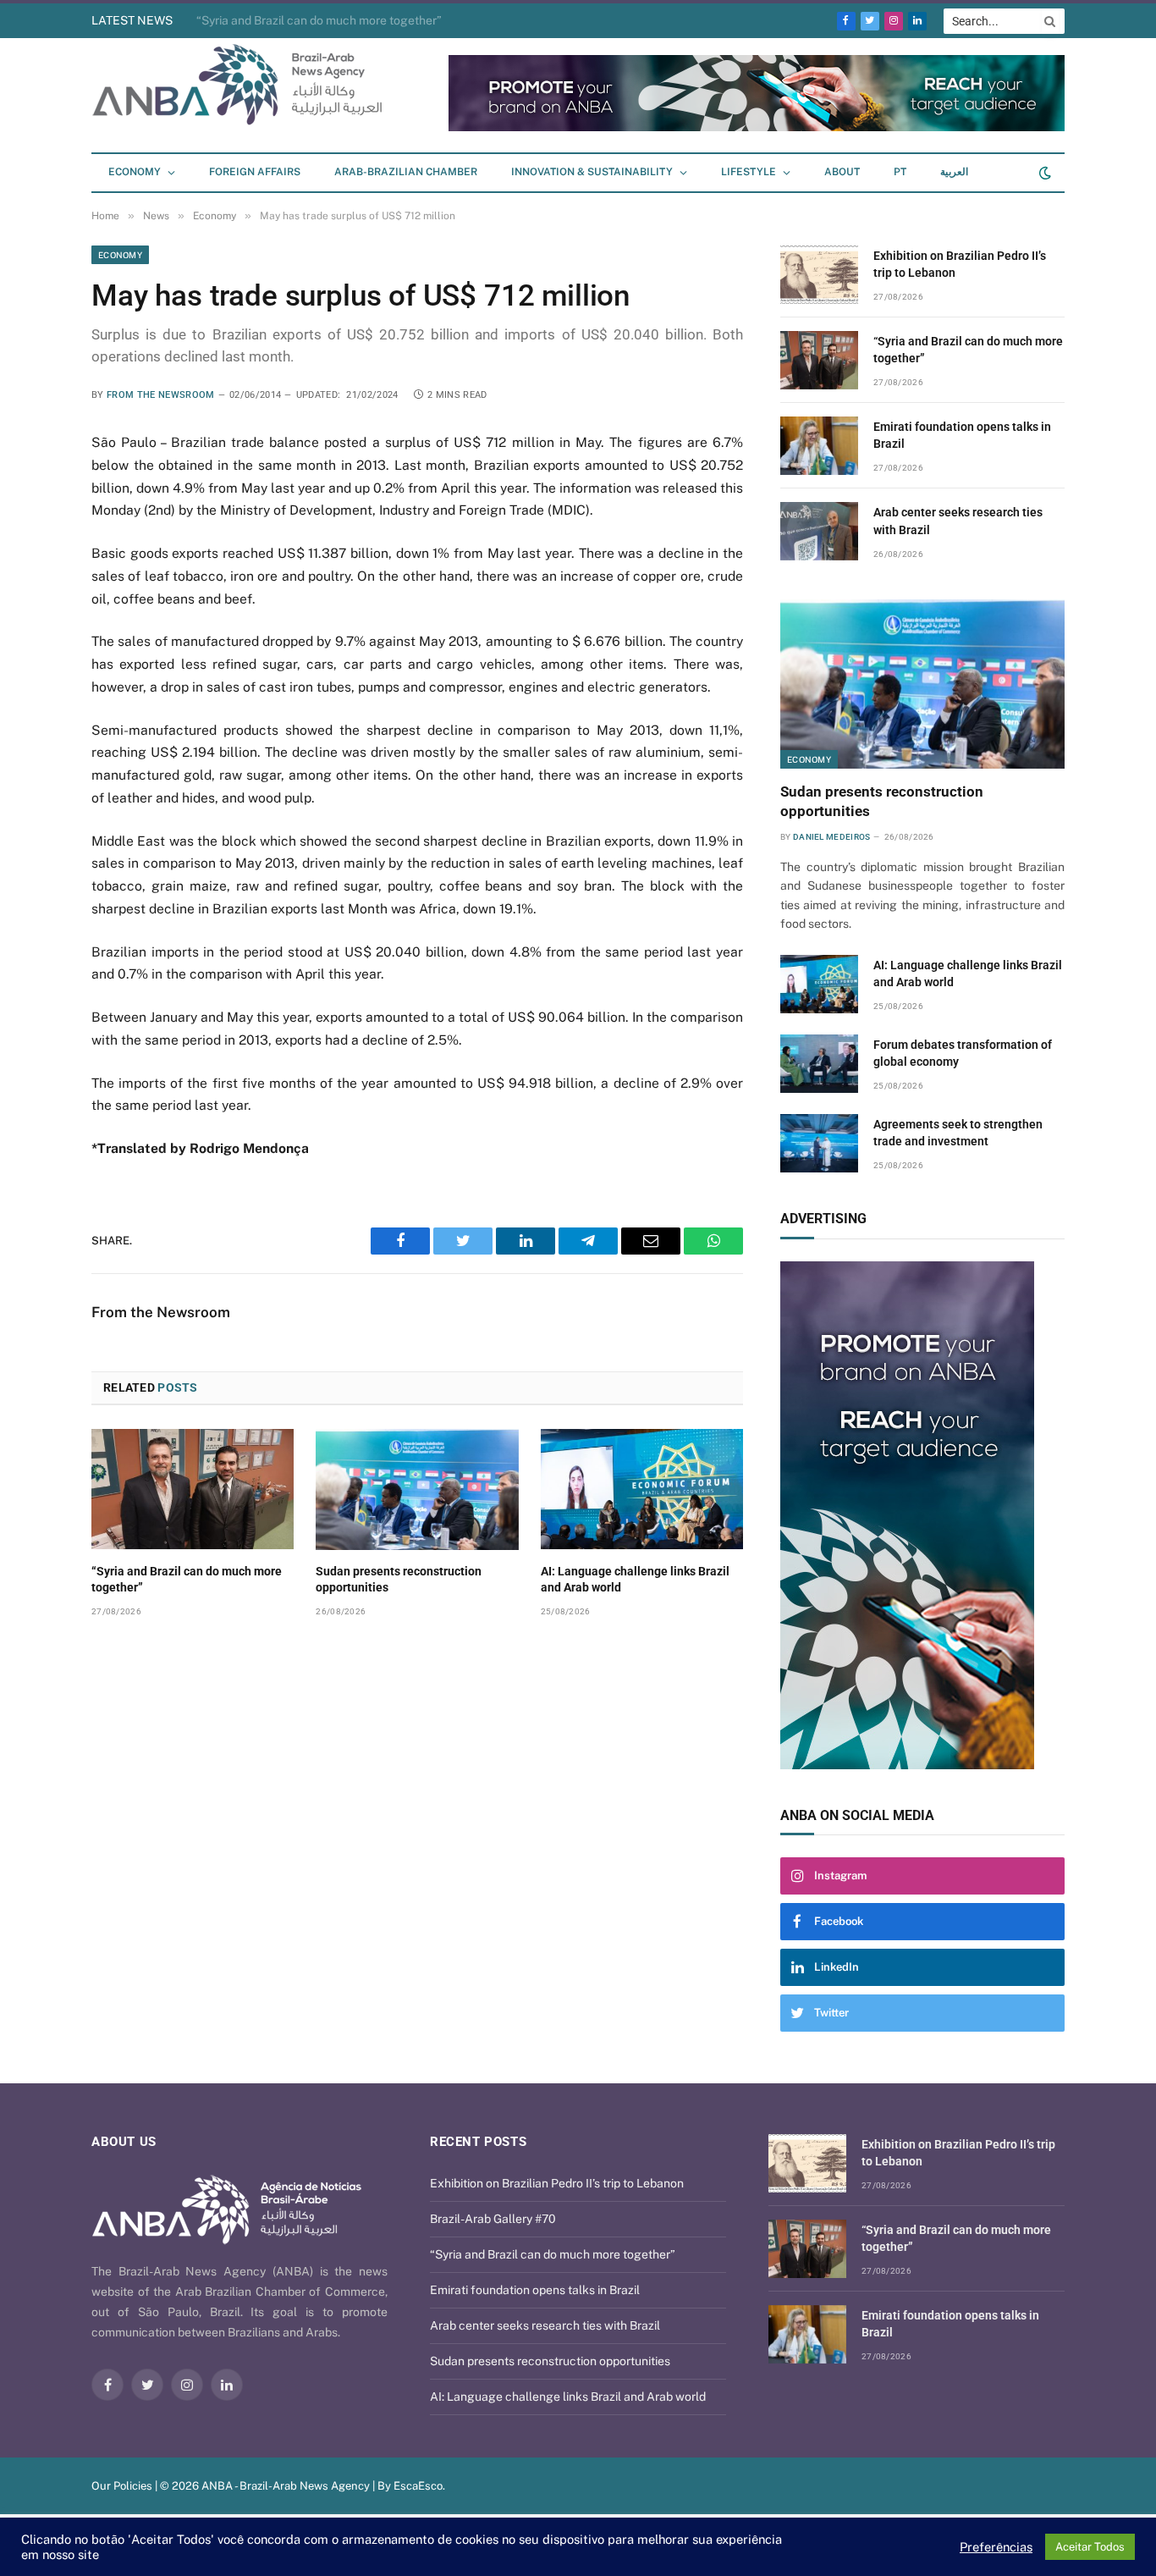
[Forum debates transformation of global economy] (819, 1064)
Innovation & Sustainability (592, 172)
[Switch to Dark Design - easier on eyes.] (1043, 173)
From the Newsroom (161, 395)
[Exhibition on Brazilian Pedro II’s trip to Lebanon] (819, 275)
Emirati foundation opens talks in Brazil (962, 435)
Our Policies (122, 2486)
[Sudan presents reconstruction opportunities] (417, 1489)
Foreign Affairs (255, 172)
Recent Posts (478, 2142)
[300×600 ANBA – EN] (922, 1515)
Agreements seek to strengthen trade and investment (958, 1133)
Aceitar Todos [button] (1090, 2547)
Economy (135, 172)
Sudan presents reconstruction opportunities (399, 1579)
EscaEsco (418, 2486)
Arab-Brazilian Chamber (406, 172)
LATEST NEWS (132, 20)
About (842, 172)
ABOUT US (124, 2142)
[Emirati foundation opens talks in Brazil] (819, 446)
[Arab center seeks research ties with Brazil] (819, 531)
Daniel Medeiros (832, 837)
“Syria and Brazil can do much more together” (319, 20)
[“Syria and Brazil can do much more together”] (193, 1489)
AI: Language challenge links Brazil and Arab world (635, 1579)
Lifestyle (749, 172)
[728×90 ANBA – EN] (757, 127)
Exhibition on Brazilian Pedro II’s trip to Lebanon (960, 264)
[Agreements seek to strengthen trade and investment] (819, 1143)
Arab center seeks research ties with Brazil (958, 521)
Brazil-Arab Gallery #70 (493, 2219)
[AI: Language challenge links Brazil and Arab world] (642, 1489)
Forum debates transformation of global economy (963, 1053)
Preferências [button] (996, 2547)
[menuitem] (900, 173)
